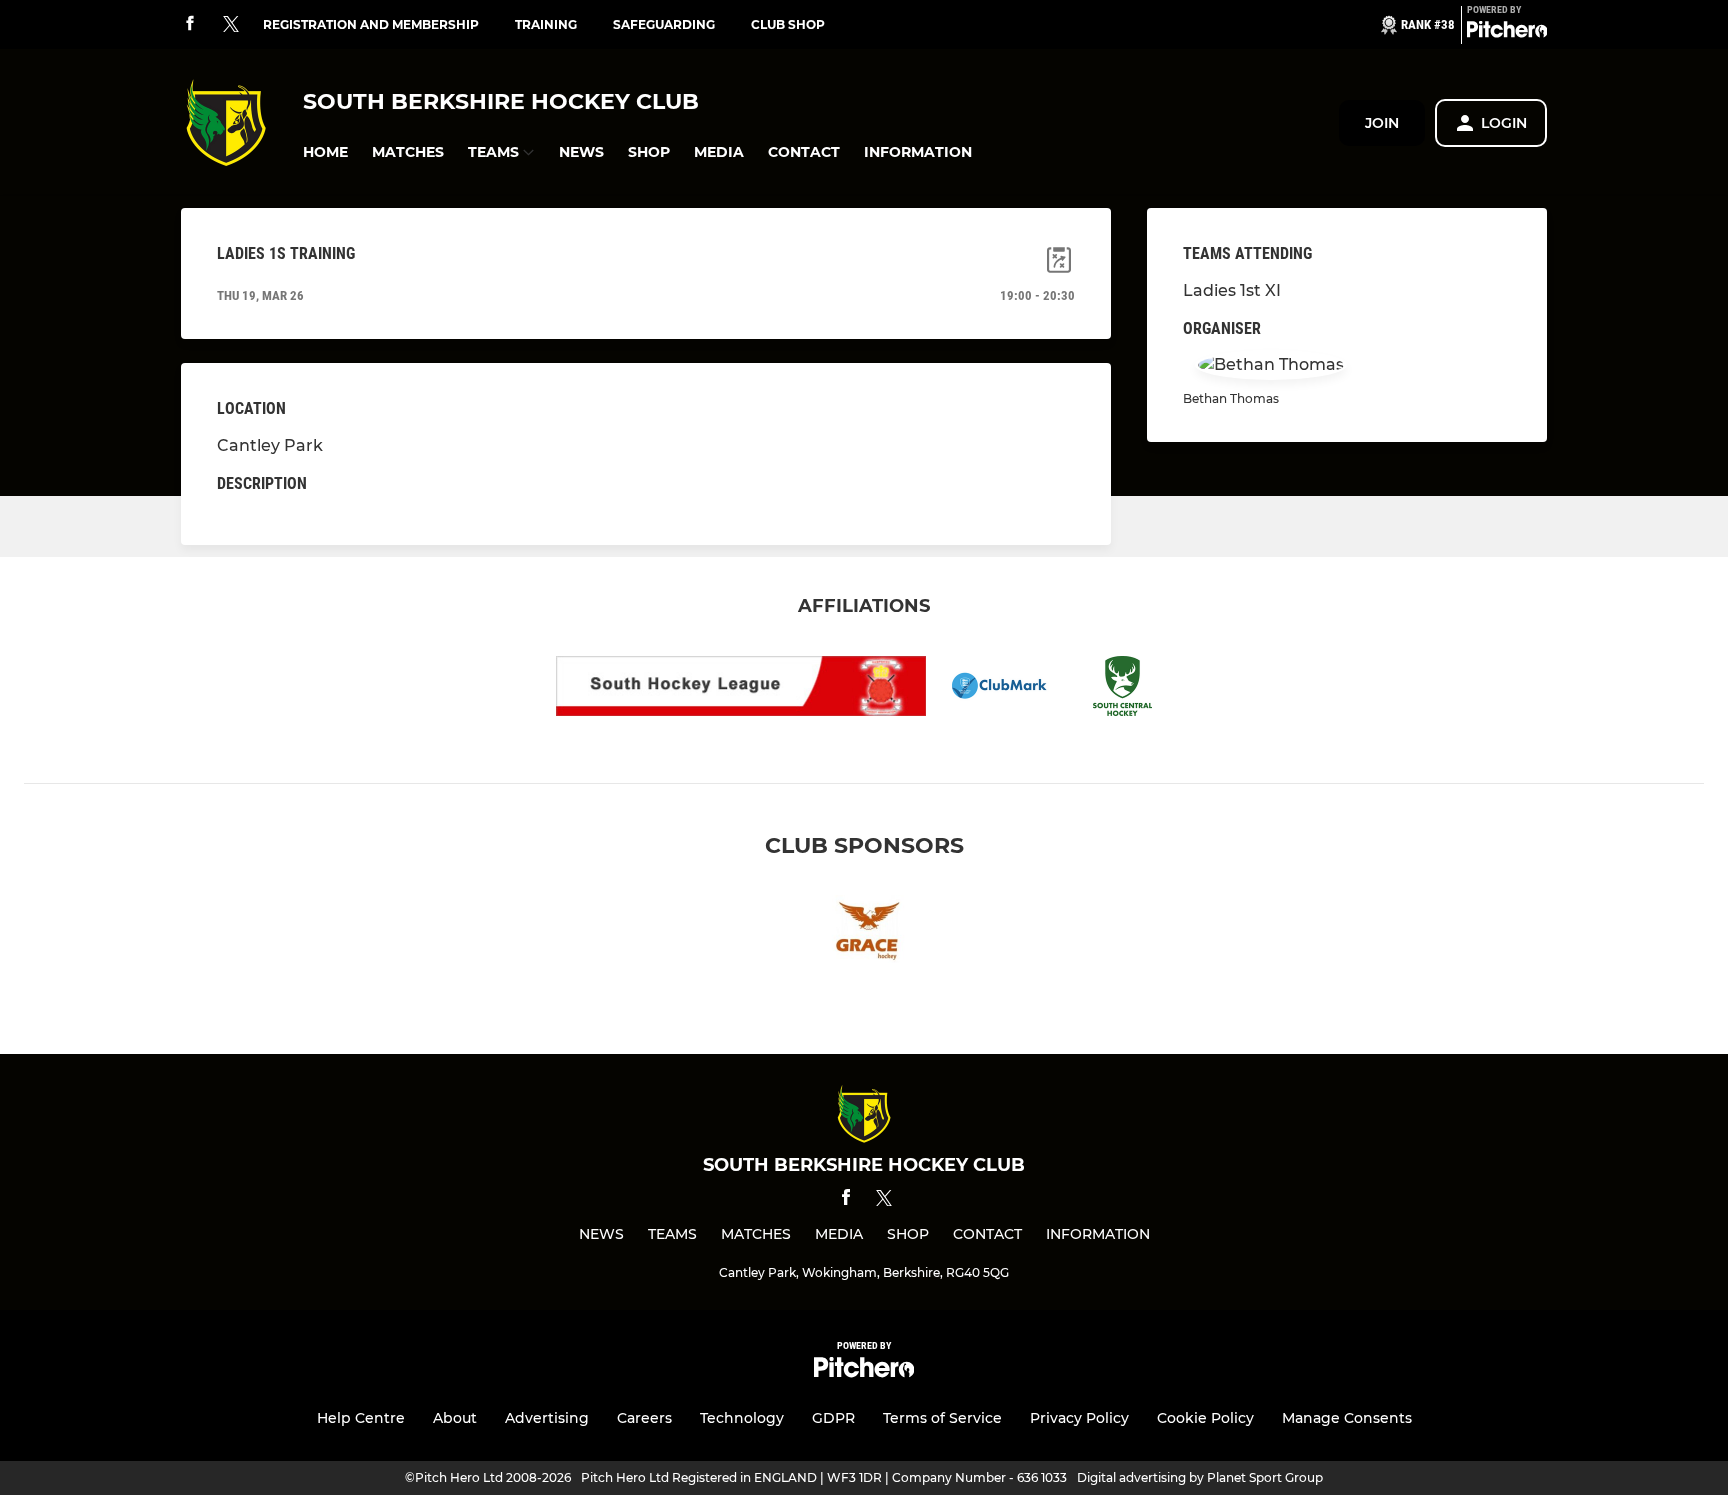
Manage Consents (1347, 1418)
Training (546, 24)
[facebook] (190, 24)
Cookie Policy (1205, 1418)
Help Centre (361, 1418)
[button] (325, 152)
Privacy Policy (1079, 1418)
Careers (644, 1418)
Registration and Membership (371, 24)
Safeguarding (664, 24)
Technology (742, 1418)
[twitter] (231, 25)
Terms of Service (942, 1418)
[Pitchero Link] (1507, 33)
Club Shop (788, 24)
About (455, 1418)
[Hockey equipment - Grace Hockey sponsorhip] (864, 932)
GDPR (833, 1418)
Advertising (547, 1418)
